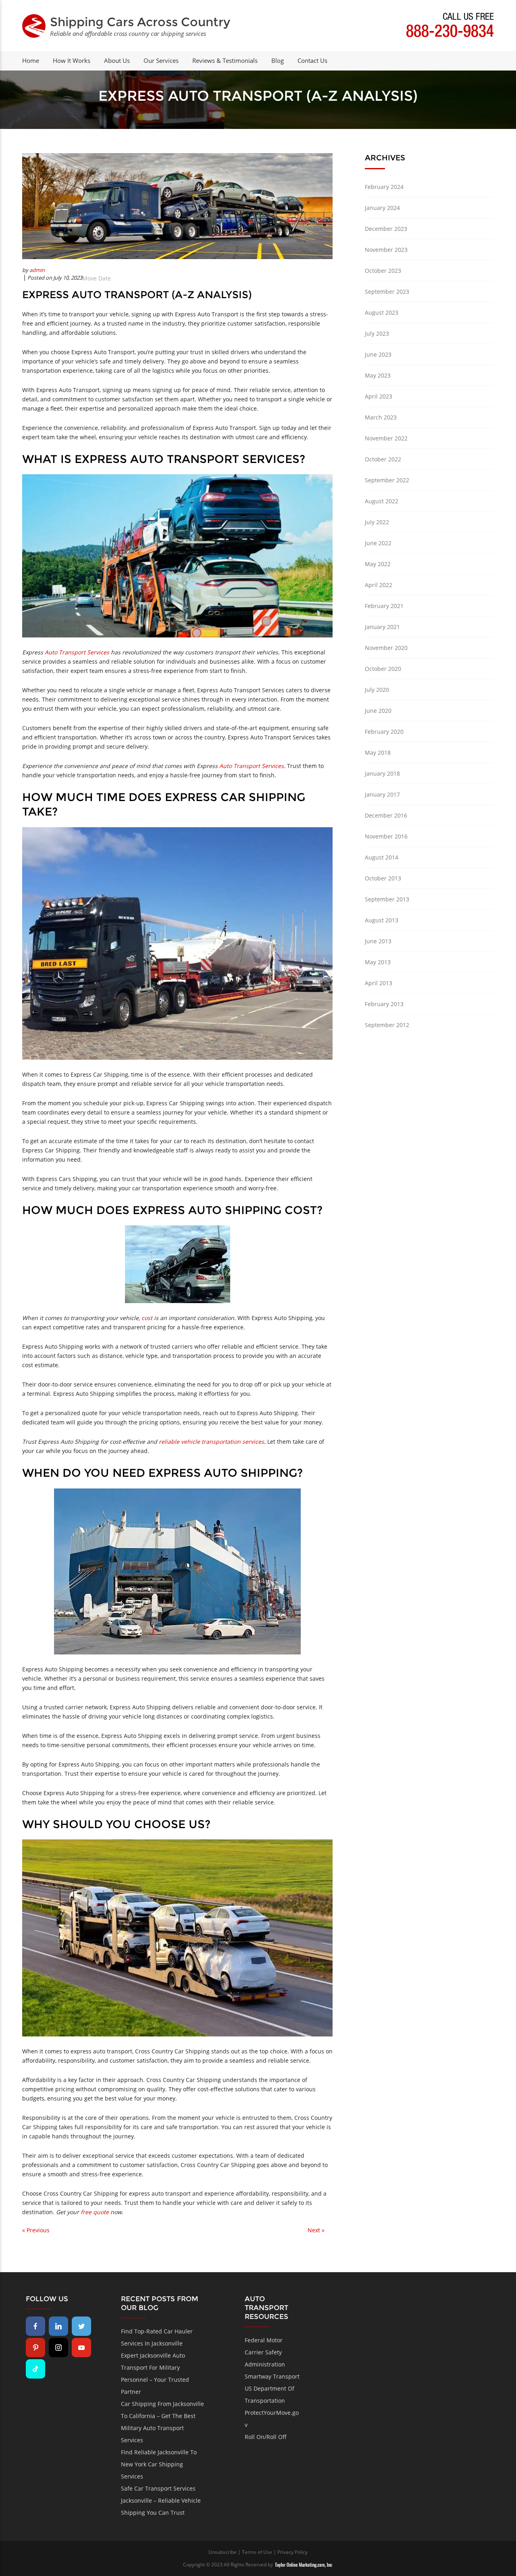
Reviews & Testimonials (225, 60)
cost (147, 1318)
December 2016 (386, 815)
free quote (95, 2212)
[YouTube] (81, 2348)
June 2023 (378, 354)
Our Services (161, 60)
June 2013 (378, 941)
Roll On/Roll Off (266, 2437)
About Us (117, 60)
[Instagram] (58, 2348)
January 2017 (382, 794)
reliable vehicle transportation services (211, 1442)
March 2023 (381, 417)
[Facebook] (35, 2326)
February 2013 (384, 1004)
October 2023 (383, 271)
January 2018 (382, 773)
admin (37, 270)
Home (31, 60)
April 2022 (379, 585)
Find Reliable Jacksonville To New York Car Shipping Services (159, 2464)
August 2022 (382, 501)
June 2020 (378, 711)
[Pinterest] (35, 2348)
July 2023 (377, 333)
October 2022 (383, 459)
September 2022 (387, 480)
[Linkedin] (58, 2326)
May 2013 (378, 962)
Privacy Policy (292, 2552)
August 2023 (382, 312)
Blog (278, 60)
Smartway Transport (272, 2376)
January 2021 (382, 627)
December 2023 (386, 229)
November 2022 (386, 438)
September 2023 (387, 292)
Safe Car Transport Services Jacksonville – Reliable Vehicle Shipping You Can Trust (161, 2500)
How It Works (72, 60)
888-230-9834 (450, 33)
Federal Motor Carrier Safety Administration (265, 2352)
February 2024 (384, 187)
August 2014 (382, 857)
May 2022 (378, 564)
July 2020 (377, 690)
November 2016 (386, 836)
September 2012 (387, 1025)
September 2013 (387, 899)
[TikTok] (35, 2369)
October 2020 (383, 669)
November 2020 (386, 648)
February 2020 (384, 732)
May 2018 (378, 752)
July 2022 (377, 522)
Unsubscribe (223, 2552)
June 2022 (378, 543)
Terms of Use (257, 2552)
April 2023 (379, 396)
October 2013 (383, 878)
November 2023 (386, 250)
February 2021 (384, 606)
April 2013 (379, 983)
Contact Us (312, 60)
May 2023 (378, 375)
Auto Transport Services (77, 652)
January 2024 (382, 208)
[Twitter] (81, 2326)
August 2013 (382, 920)
